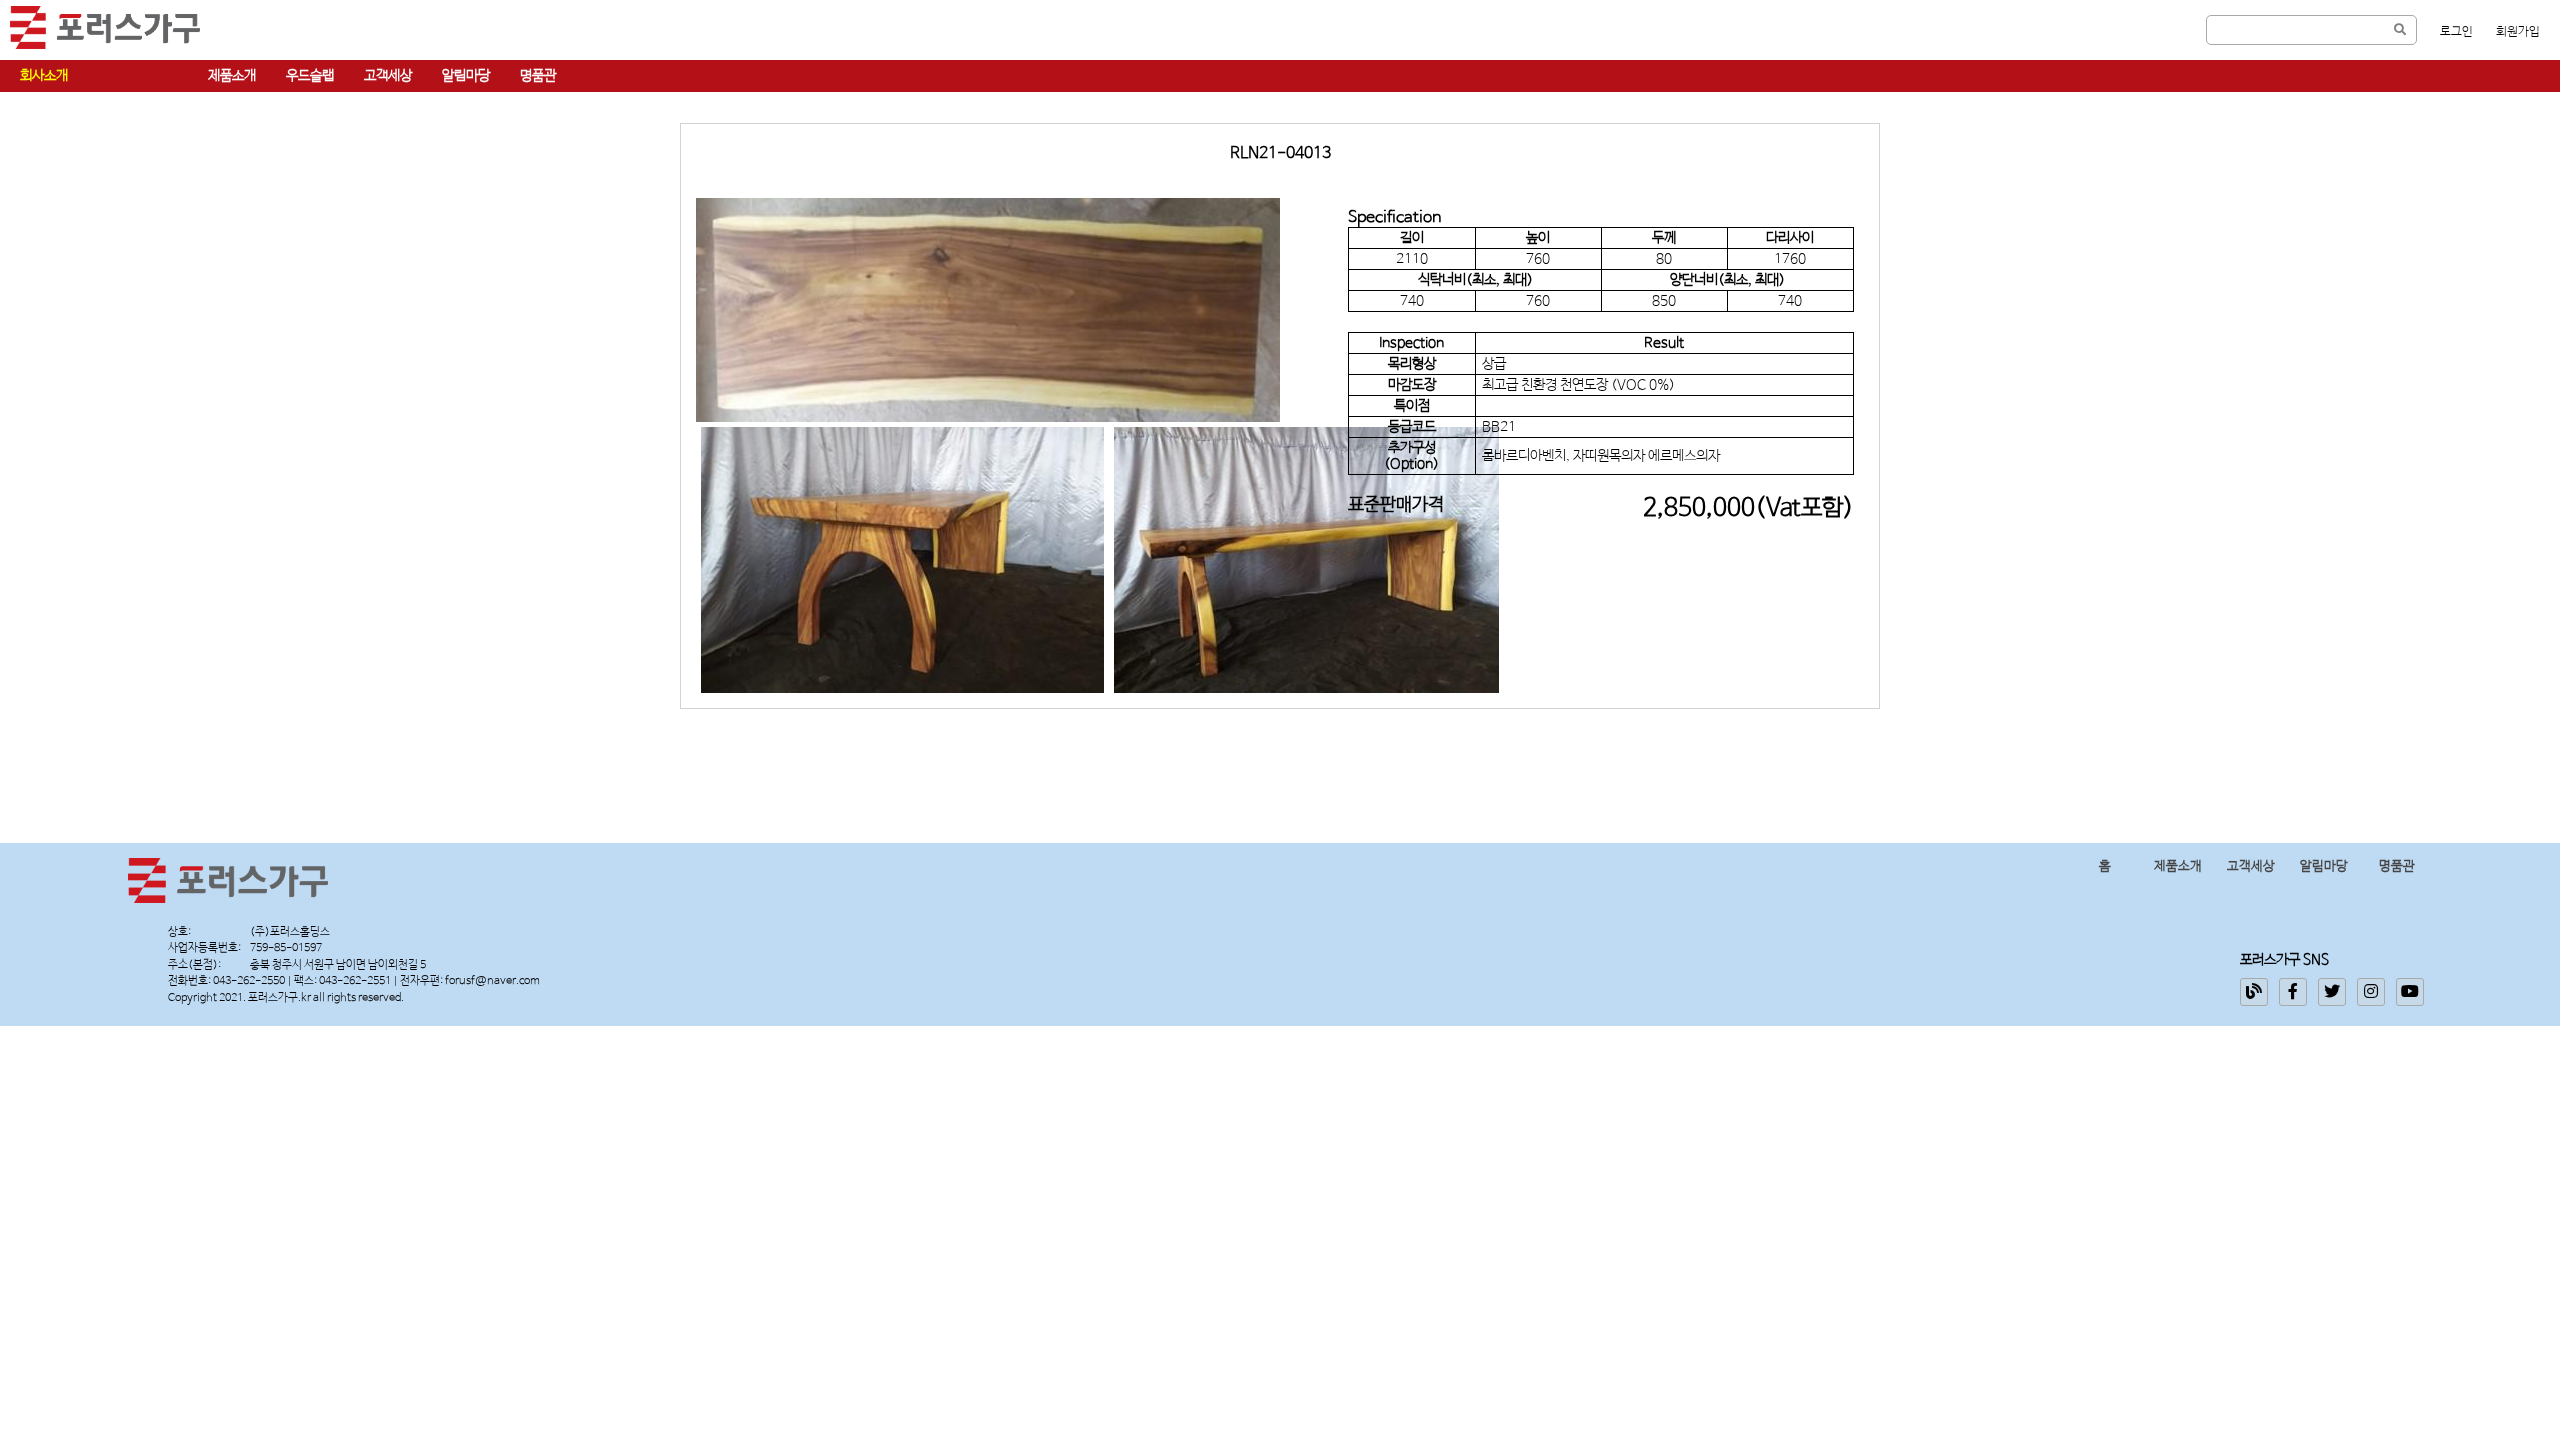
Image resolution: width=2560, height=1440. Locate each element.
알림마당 (466, 76)
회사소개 (44, 76)
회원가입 (2518, 32)
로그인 (2456, 32)
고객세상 (388, 76)
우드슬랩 (310, 76)
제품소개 (232, 76)
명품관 (538, 76)
